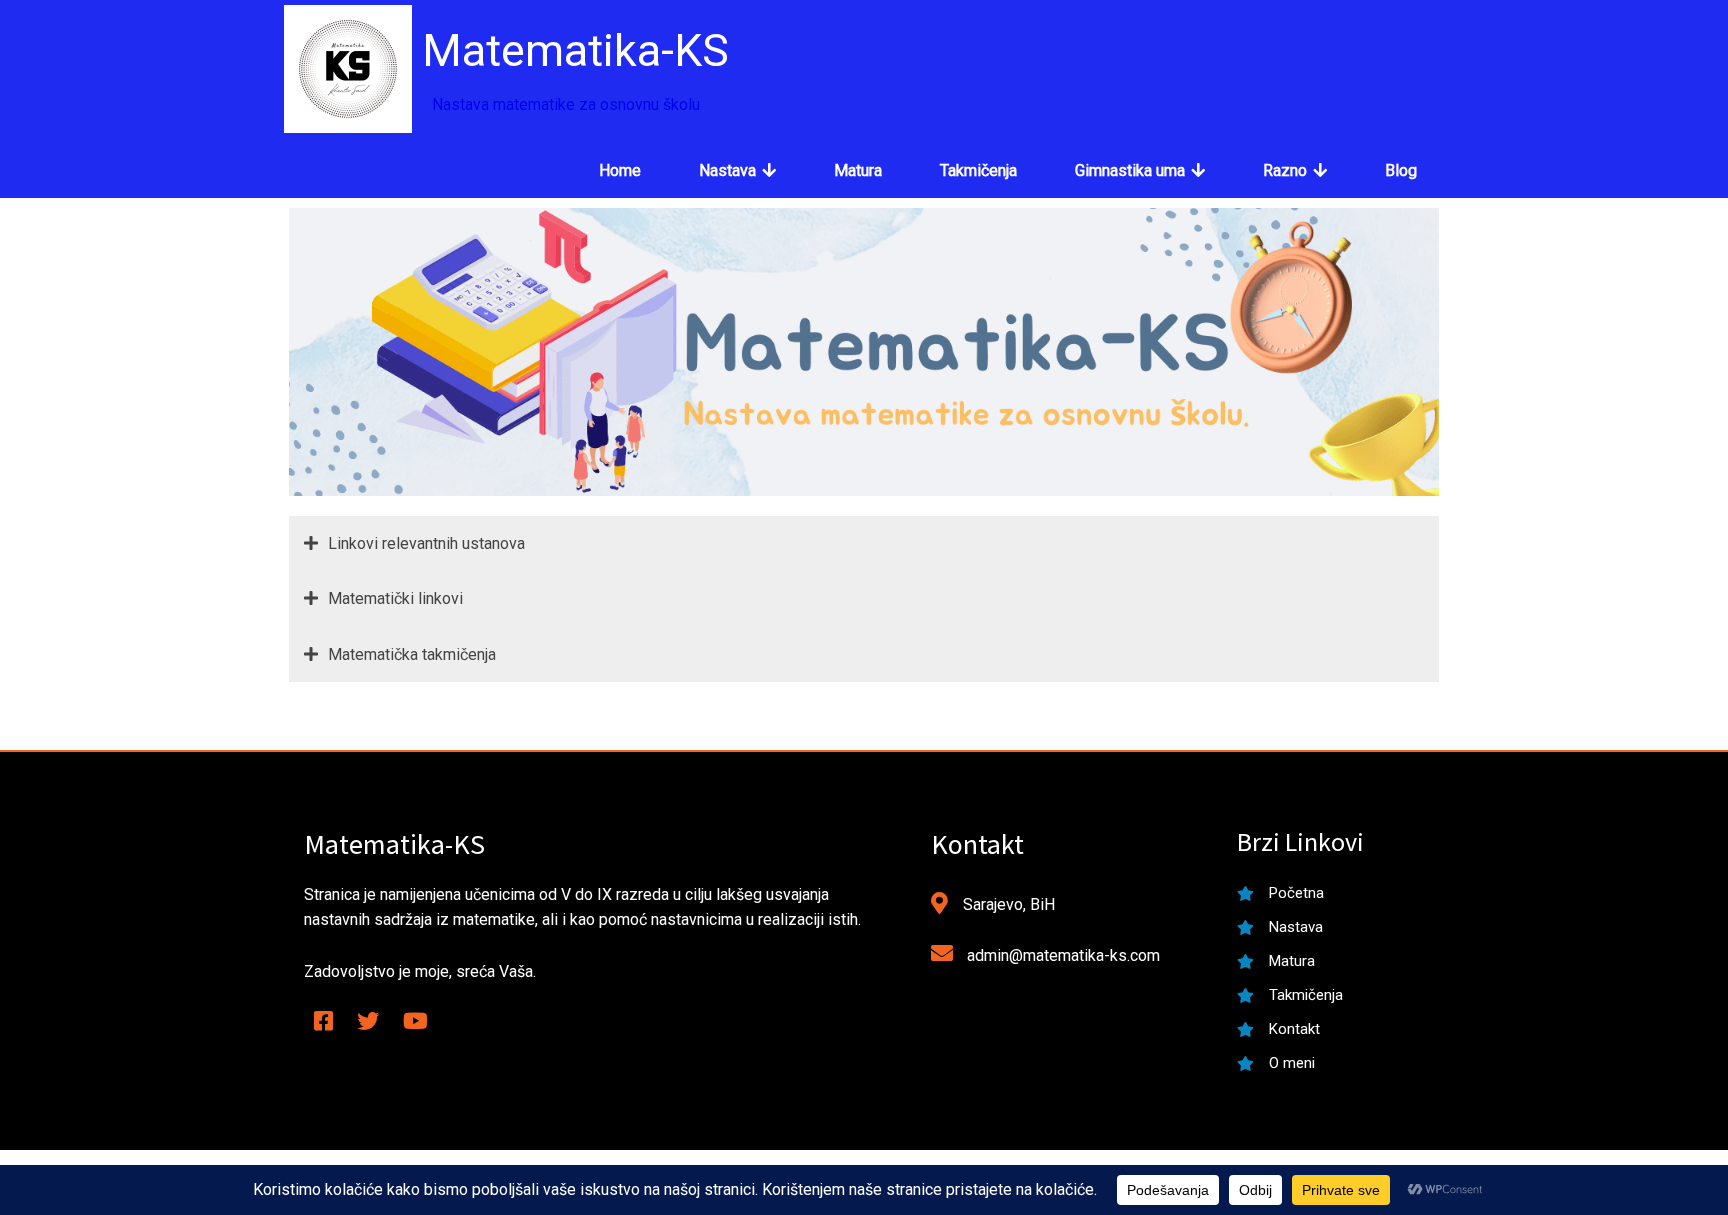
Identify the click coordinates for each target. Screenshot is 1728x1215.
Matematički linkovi (395, 598)
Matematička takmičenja (412, 654)
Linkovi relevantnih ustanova (426, 543)
